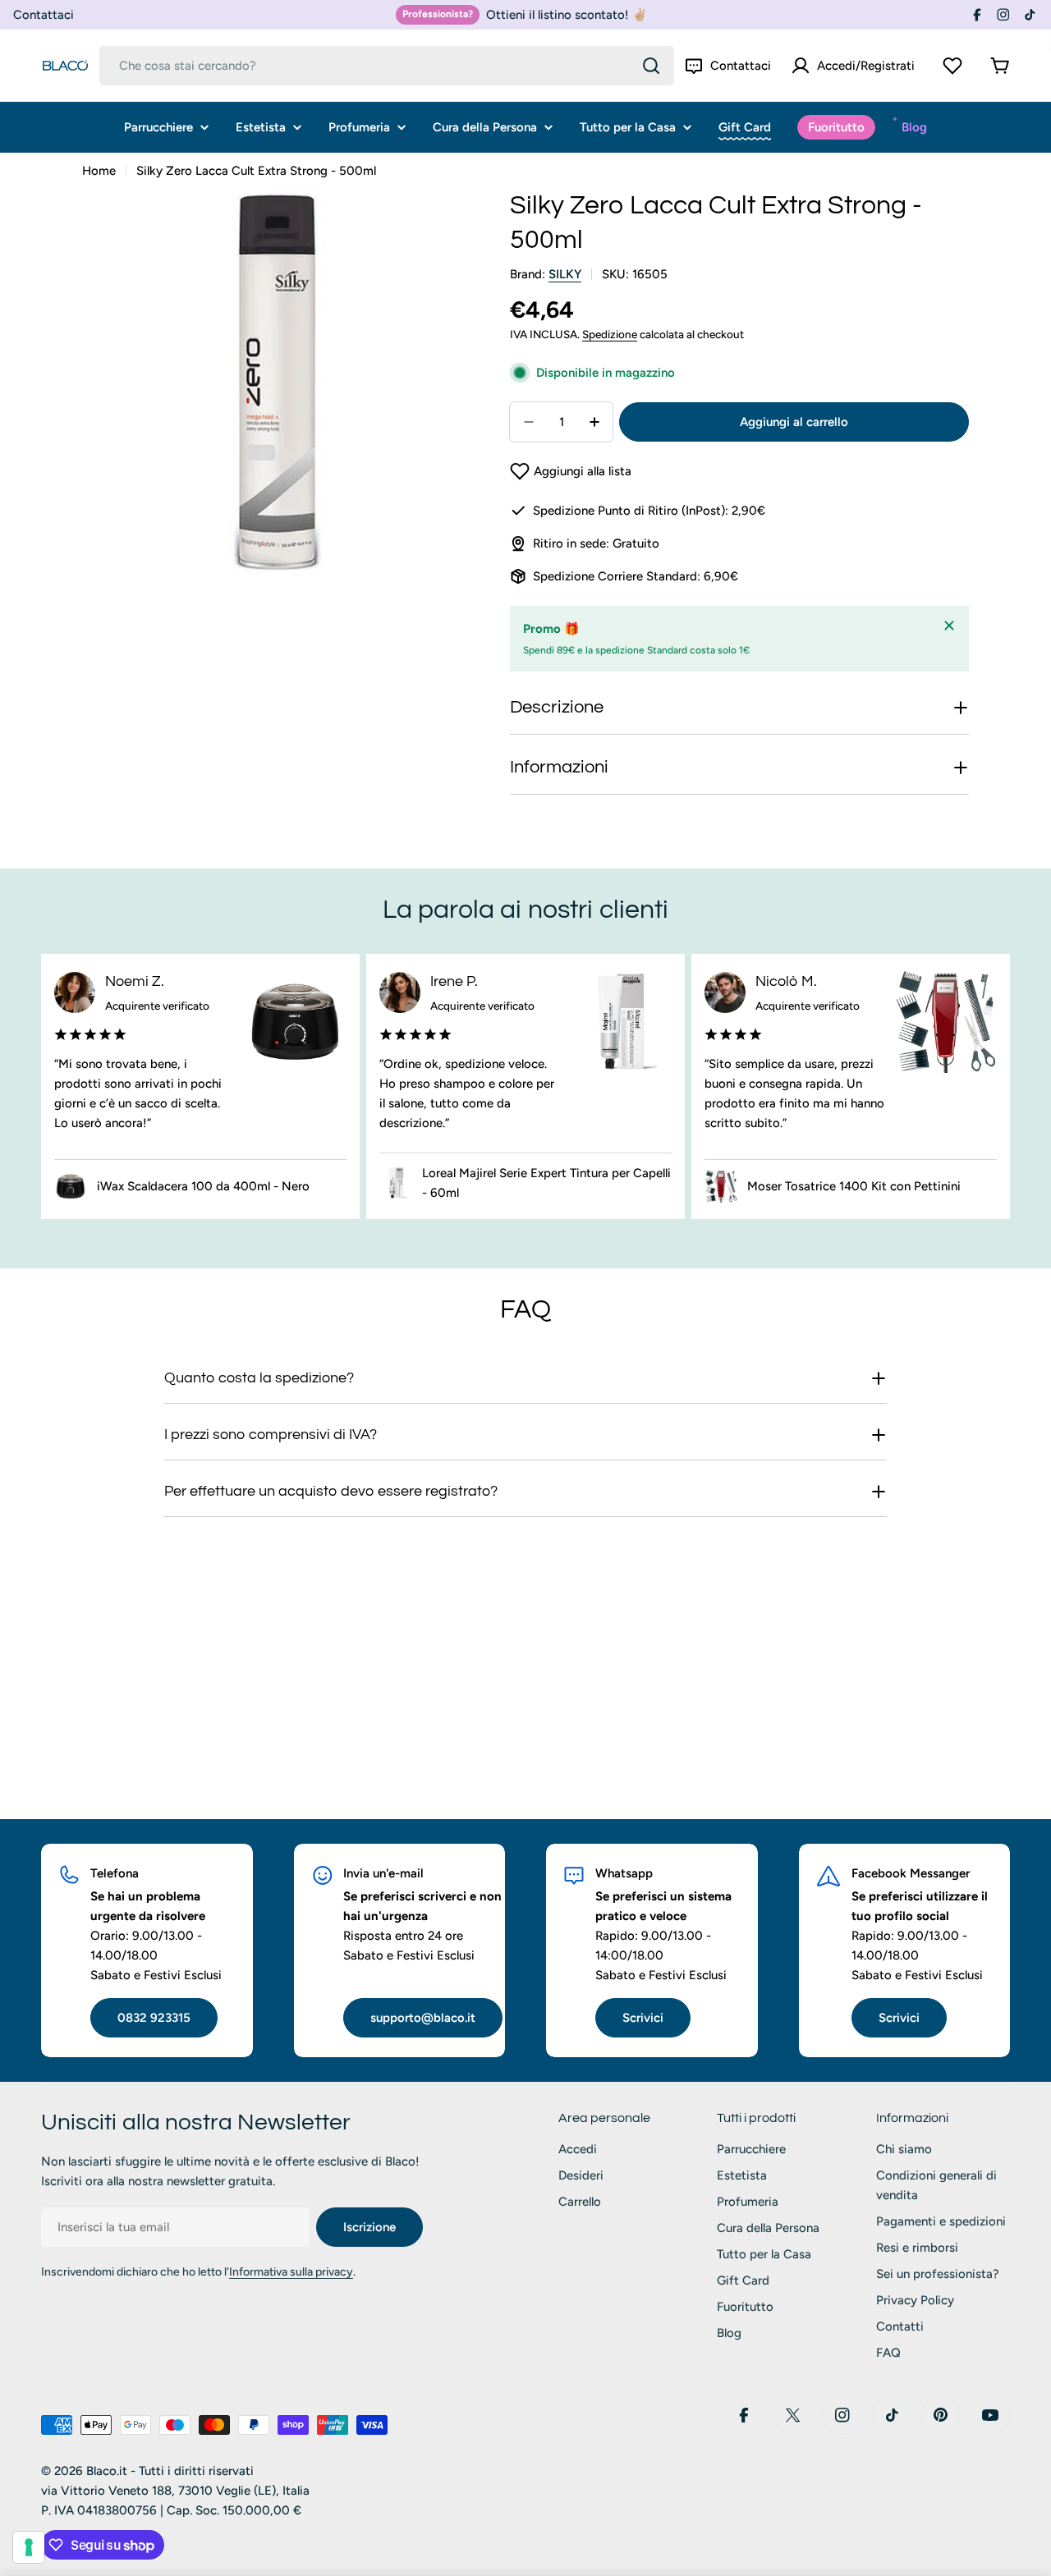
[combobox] (387, 66)
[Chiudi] (949, 626)
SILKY (565, 274)
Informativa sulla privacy (291, 2272)
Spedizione (610, 334)
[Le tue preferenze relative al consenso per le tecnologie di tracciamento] (29, 2547)
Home (99, 171)
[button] (571, 471)
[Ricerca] (651, 66)
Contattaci (44, 15)
